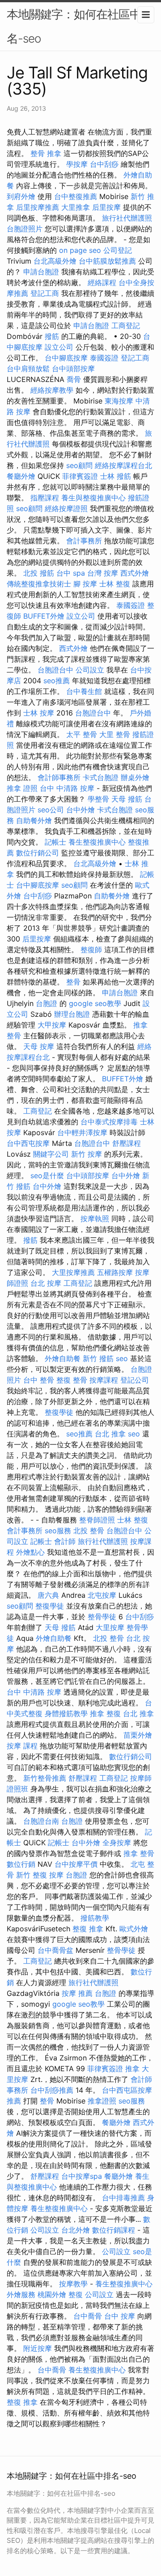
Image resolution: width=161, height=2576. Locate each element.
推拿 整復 (105, 1713)
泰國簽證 (104, 358)
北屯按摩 (102, 1595)
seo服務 (58, 1531)
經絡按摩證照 (66, 508)
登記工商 (45, 293)
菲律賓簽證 (80, 476)
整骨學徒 (102, 1617)
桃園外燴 (52, 2294)
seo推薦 (57, 681)
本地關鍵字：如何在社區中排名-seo (79, 26)
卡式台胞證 (101, 777)
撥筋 (52, 336)
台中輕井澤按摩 (82, 1132)
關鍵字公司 (51, 1154)
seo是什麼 (47, 1175)
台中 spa (71, 573)
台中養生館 (84, 691)
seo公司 (51, 810)
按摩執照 (95, 1219)
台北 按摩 (46, 1283)
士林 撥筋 (116, 476)
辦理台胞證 (72, 1014)
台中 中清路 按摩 (67, 788)
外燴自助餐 (63, 1358)
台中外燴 (80, 810)
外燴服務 (21, 2294)
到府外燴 (21, 196)
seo (122, 1358)
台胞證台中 (55, 670)
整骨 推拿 (46, 153)
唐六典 (48, 1595)
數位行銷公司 (38, 853)
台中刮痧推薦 (52, 2090)
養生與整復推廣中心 (93, 498)
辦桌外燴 (135, 777)
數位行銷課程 (114, 2230)
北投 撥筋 (39, 573)
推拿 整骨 (139, 1853)
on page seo (80, 250)
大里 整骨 (115, 734)
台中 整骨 (39, 1380)
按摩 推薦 (77, 1993)
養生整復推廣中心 (97, 842)
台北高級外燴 (55, 261)
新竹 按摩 (87, 1154)
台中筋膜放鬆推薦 (107, 261)
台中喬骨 (88, 2316)
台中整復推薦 (76, 196)
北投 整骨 (89, 1531)
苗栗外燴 (138, 1735)
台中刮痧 (104, 164)
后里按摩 (106, 207)
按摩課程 (104, 1380)
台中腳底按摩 (66, 358)
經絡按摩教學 (52, 390)
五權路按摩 (115, 1272)
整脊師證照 (97, 1520)
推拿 (132, 2069)
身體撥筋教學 (66, 1713)
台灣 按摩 (103, 573)
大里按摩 (110, 1627)
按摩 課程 (22, 1746)
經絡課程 (102, 282)
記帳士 (55, 842)
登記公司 (135, 1380)
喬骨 (74, 379)
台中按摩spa (82, 2176)
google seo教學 (95, 1003)
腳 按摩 (85, 584)
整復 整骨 (72, 1380)
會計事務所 (84, 541)
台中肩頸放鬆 (28, 369)
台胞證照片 (25, 229)
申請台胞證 (41, 272)
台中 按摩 (120, 2316)
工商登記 (126, 325)
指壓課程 (45, 498)
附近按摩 (38, 2348)
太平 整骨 (82, 734)
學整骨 (98, 799)
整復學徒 (59, 1412)
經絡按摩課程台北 (123, 465)
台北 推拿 (110, 1434)
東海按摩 (119, 401)
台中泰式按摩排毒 (109, 1122)
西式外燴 (135, 573)
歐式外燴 (134, 1929)
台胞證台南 (41, 1821)
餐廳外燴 (21, 476)
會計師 (65, 1541)
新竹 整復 (32, 1875)
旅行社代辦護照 (127, 218)
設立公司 (59, 347)
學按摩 (77, 164)
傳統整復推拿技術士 (39, 584)
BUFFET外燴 (44, 616)
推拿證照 (102, 2101)
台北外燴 (76, 2230)
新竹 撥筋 (98, 1358)
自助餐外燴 (34, 820)
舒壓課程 (127, 1143)
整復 (76, 2294)
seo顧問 (79, 465)
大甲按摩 (52, 1025)
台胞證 (47, 1003)
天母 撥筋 (127, 799)
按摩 (56, 1875)
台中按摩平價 (76, 1864)
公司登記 (118, 250)
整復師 (91, 950)
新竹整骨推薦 (45, 1778)
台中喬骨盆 (55, 1950)
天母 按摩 (39, 1046)
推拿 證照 (22, 788)
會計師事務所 (59, 777)
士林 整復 (115, 584)
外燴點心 (30, 1552)
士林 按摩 (39, 713)
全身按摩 (117, 1843)
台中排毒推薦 (123, 2198)
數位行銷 (21, 1864)
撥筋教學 (95, 1918)
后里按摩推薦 (38, 207)
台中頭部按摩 (73, 369)
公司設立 (90, 670)
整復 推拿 (88, 1929)
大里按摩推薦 (73, 1272)
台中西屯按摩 (28, 1143)
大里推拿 (76, 207)
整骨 (73, 982)
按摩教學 (73, 2284)
